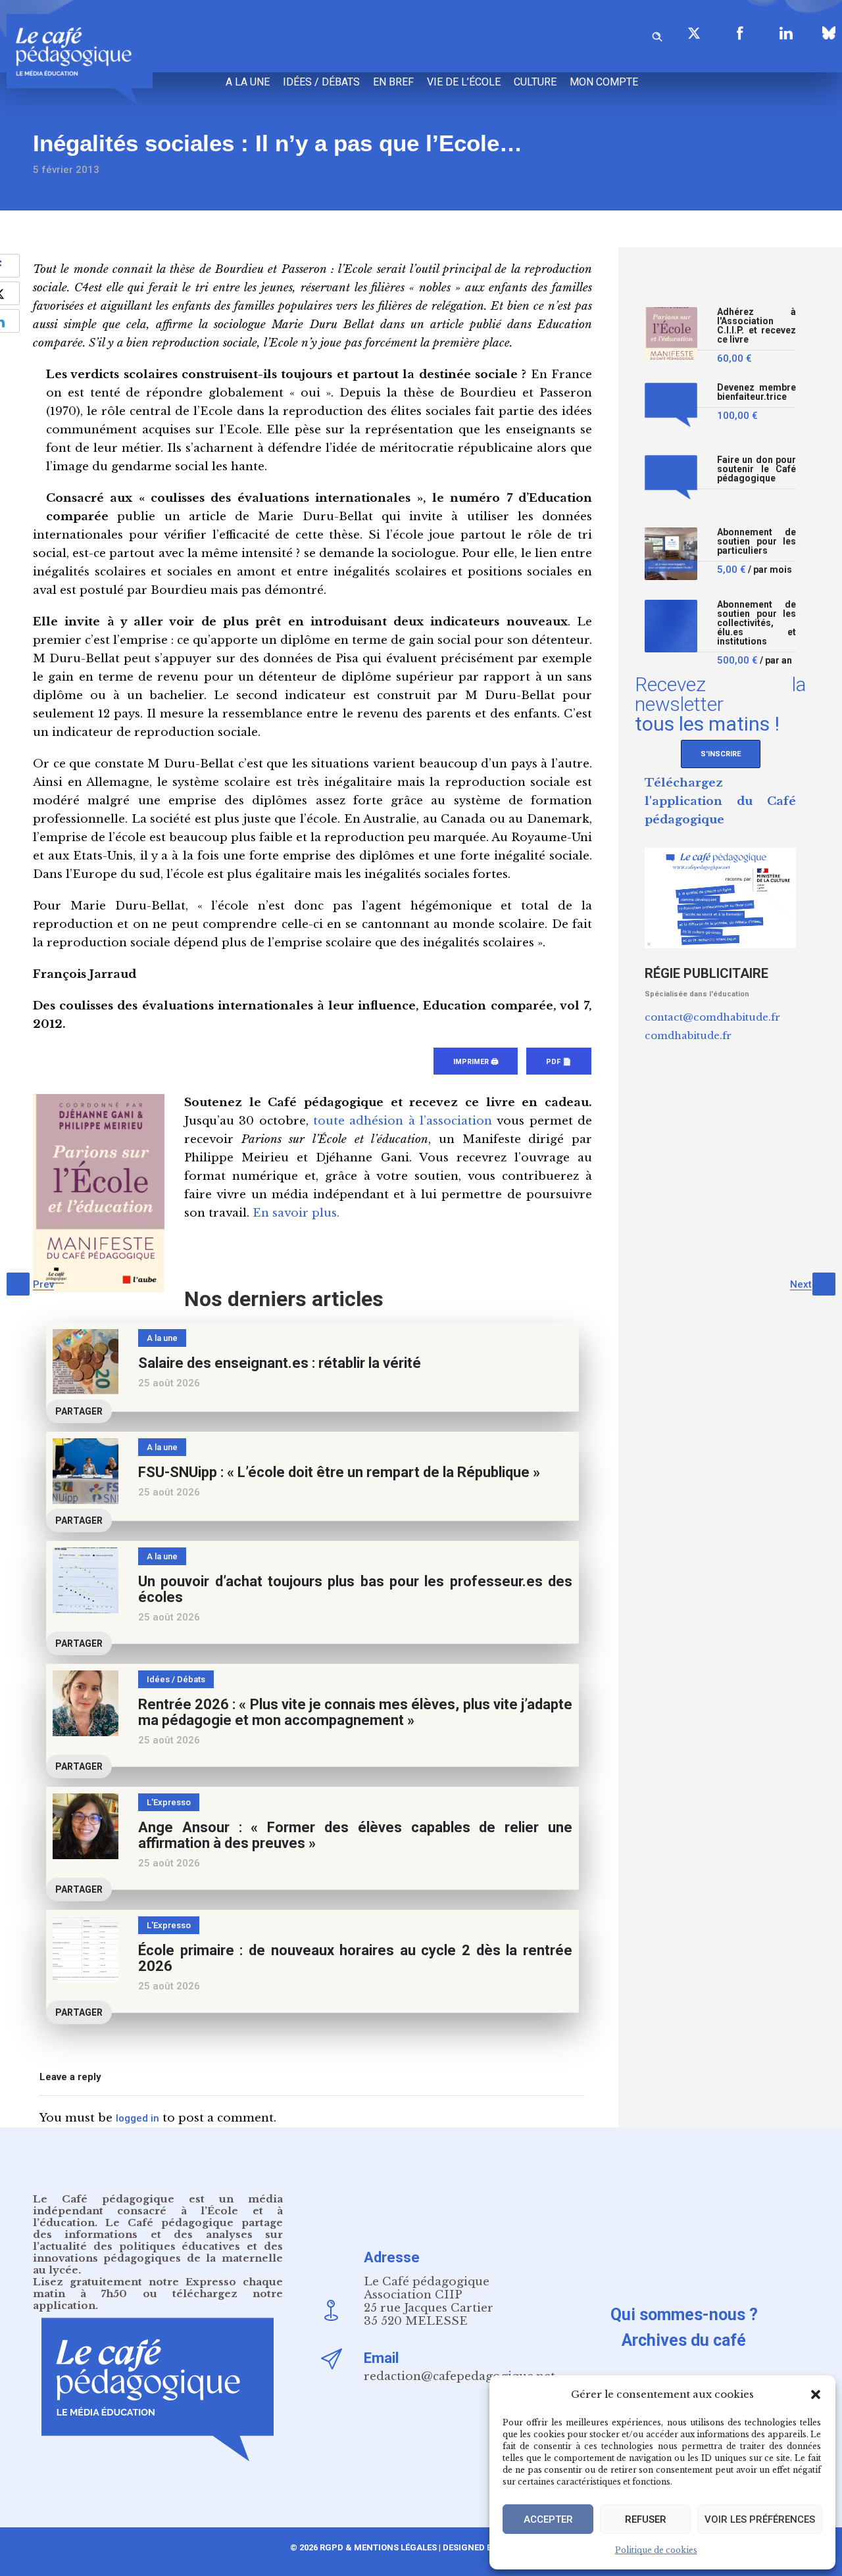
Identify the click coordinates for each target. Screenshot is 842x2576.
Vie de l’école (464, 82)
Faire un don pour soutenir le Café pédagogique (756, 469)
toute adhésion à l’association (403, 1121)
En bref (393, 82)
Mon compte (604, 82)
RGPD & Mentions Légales (378, 2547)
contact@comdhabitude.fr (712, 1017)
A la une (248, 82)
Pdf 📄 (559, 1062)
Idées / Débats (321, 82)
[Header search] (657, 35)
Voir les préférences (760, 2519)
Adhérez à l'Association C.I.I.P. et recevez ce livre (756, 326)
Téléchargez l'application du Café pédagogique (720, 801)
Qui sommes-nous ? (684, 2315)
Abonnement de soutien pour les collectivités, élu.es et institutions (756, 623)
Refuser (646, 2519)
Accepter (548, 2519)
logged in (137, 2118)
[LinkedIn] (786, 33)
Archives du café (684, 2340)
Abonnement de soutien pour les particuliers (756, 542)
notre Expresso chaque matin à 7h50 (158, 2288)
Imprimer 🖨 (476, 1062)
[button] (816, 2394)
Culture (535, 82)
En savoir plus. (296, 1213)
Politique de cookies (656, 2550)
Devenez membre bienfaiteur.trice (756, 392)
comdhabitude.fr (688, 1035)
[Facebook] (740, 33)
